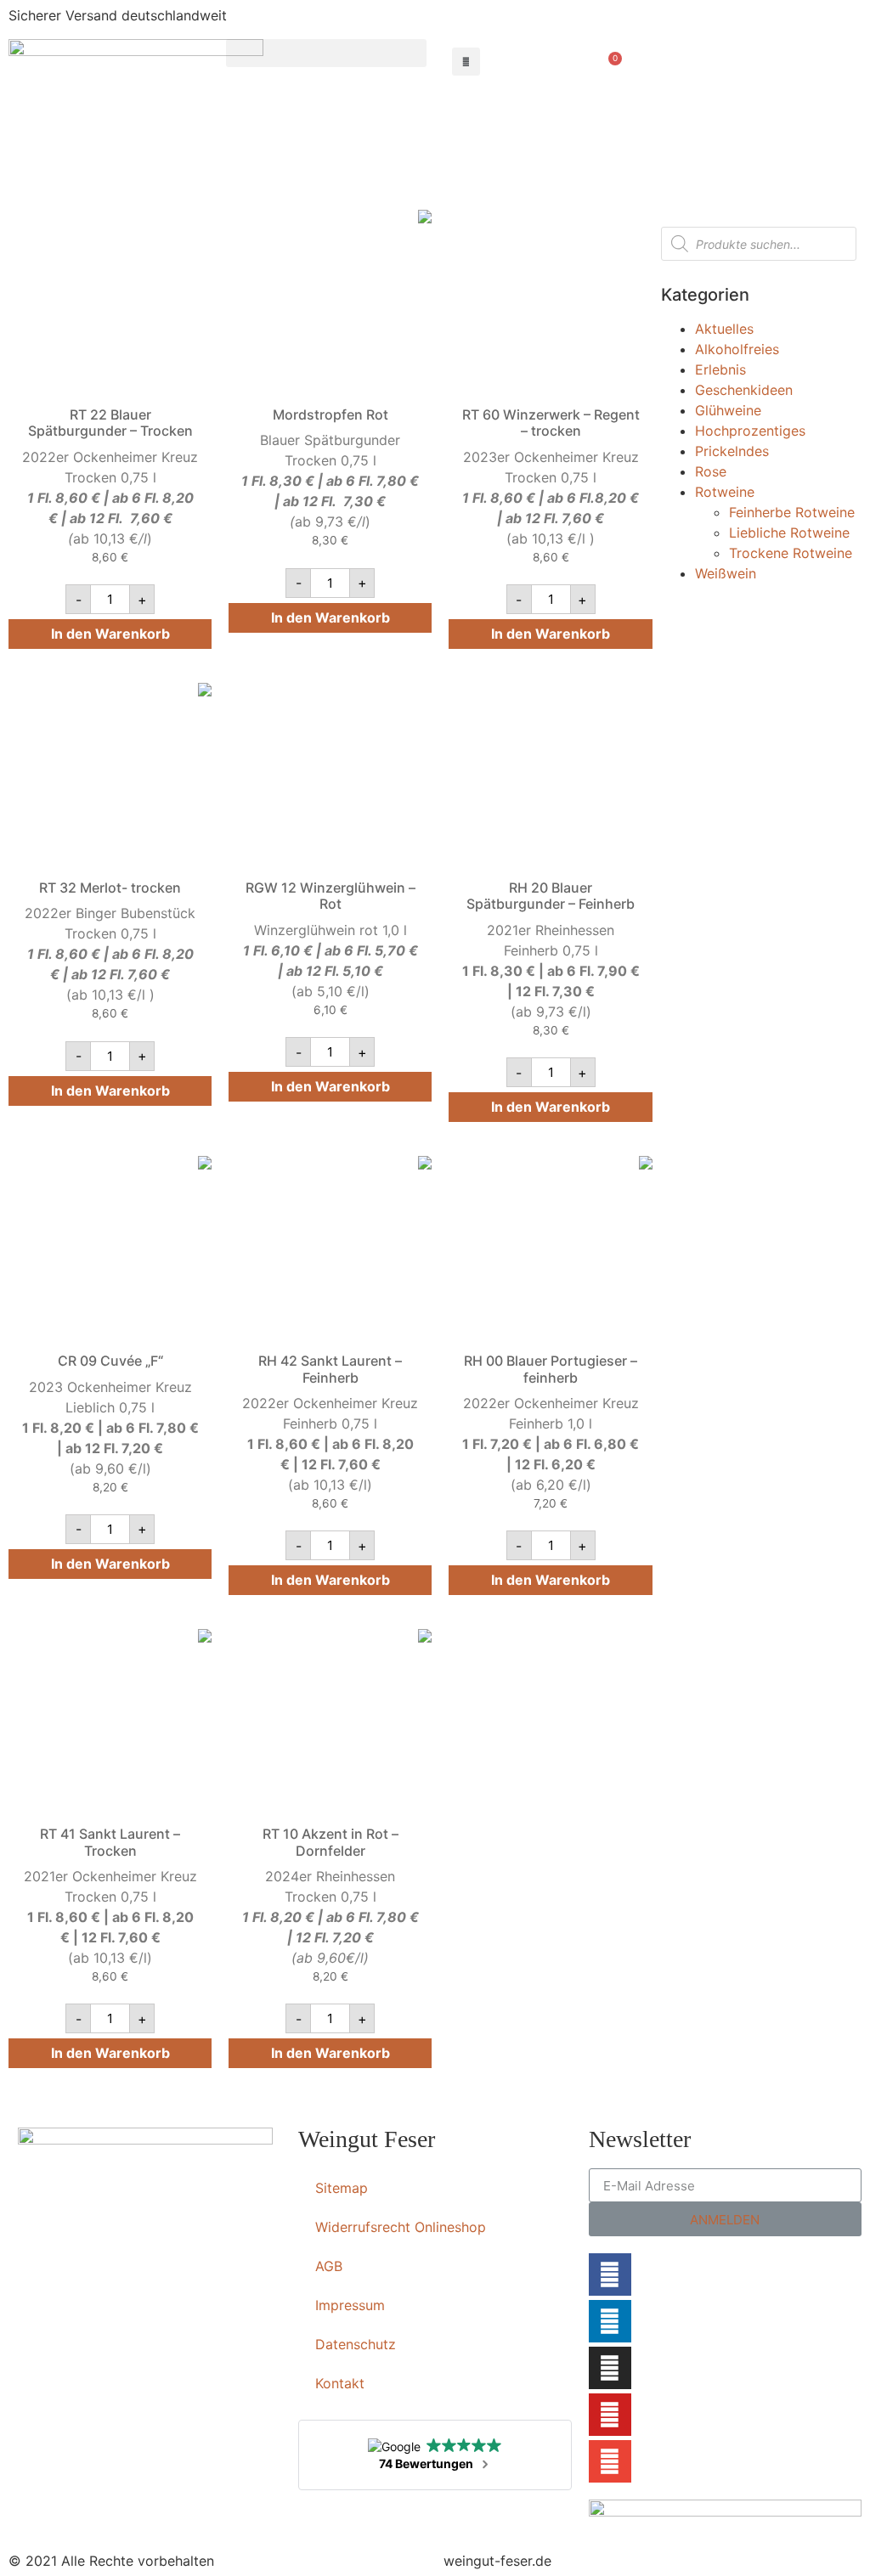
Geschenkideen (744, 390)
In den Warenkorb (110, 634)
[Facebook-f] (610, 2274)
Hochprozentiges (750, 431)
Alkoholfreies (737, 349)
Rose (711, 471)
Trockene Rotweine (791, 553)
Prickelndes (732, 451)
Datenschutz (356, 2344)
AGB (329, 2266)
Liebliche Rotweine (789, 533)
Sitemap (342, 2188)
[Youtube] (610, 2415)
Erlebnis (720, 369)
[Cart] (611, 65)
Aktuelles (724, 329)
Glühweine (728, 410)
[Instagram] (610, 2368)
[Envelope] (610, 2461)
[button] (326, 53)
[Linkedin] (610, 2321)
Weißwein (726, 573)
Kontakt (340, 2383)
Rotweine (725, 492)
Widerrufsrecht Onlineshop (401, 2227)
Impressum (350, 2305)
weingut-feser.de (497, 2561)
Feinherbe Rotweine (792, 512)
